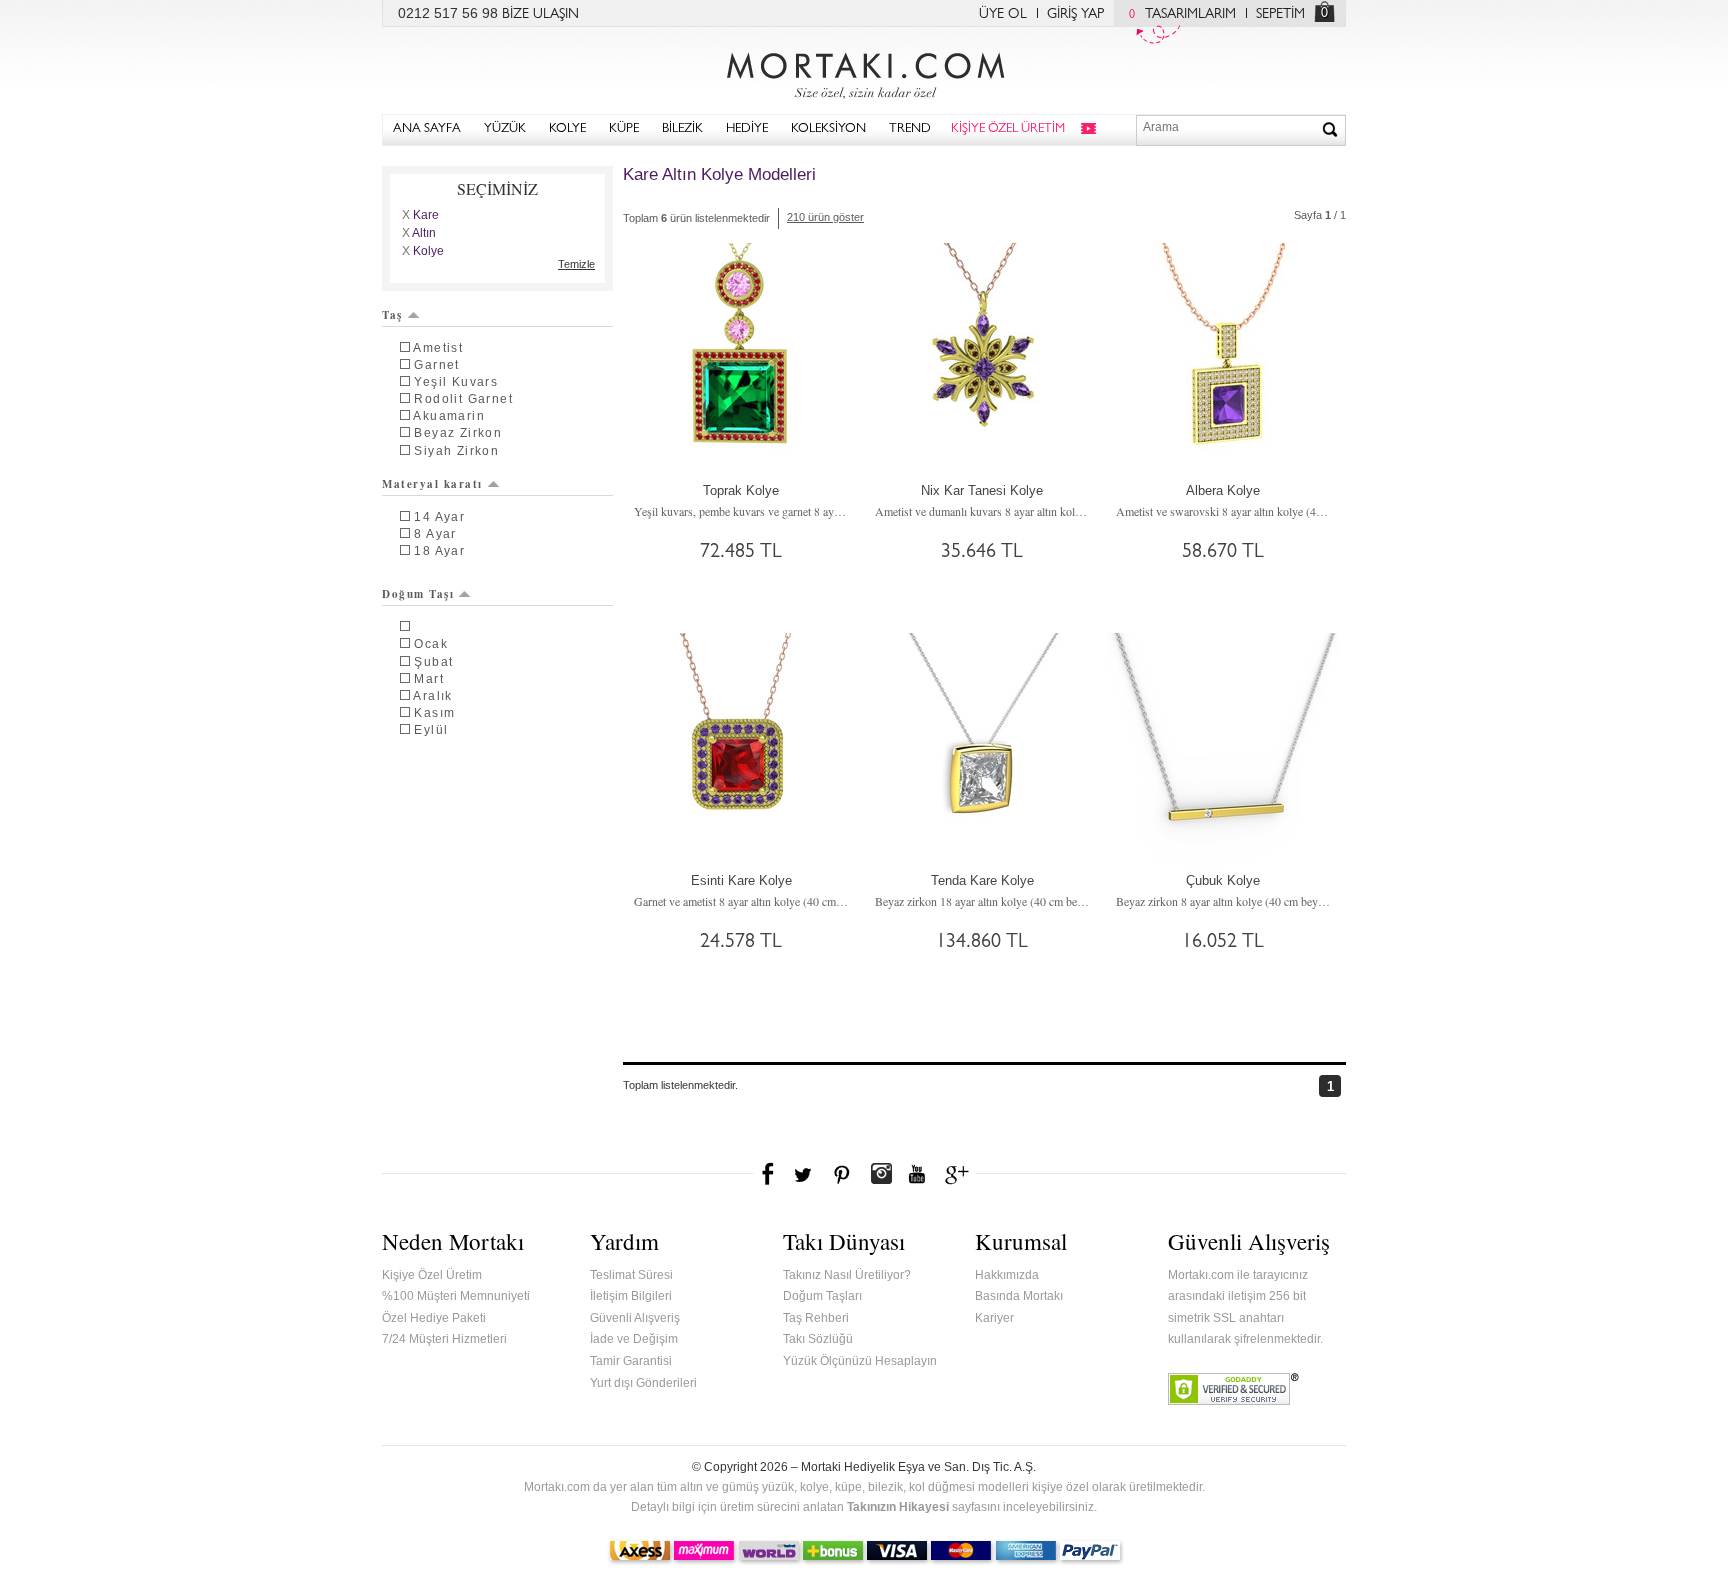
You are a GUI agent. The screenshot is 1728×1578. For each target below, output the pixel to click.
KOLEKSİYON (828, 129)
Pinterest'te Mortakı (841, 1174)
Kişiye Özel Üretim (432, 1275)
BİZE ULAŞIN (540, 15)
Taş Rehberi (816, 1318)
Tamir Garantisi (631, 1361)
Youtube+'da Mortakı (917, 1174)
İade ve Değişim (634, 1339)
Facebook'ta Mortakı (769, 1174)
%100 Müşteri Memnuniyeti (456, 1296)
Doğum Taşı (418, 594)
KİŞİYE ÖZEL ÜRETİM (1008, 129)
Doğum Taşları (822, 1296)
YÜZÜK (505, 129)
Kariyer (994, 1318)
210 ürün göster (825, 217)
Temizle (576, 264)
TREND (910, 129)
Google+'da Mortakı (960, 1174)
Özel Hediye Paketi (434, 1318)
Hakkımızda (1007, 1275)
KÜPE (624, 129)
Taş (392, 315)
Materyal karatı (432, 484)
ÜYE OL (1003, 15)
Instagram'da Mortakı (881, 1174)
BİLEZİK (682, 129)
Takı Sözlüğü (818, 1339)
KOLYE (567, 129)
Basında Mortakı (1019, 1296)
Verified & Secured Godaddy (1233, 1389)
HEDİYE (747, 129)
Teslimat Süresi (631, 1275)
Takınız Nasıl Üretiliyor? (847, 1275)
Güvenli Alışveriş (635, 1318)
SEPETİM (1280, 15)
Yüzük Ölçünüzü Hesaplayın (860, 1361)
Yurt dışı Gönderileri (643, 1383)
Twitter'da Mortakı (805, 1174)
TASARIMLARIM (1182, 15)
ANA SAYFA (427, 129)
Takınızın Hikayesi (898, 1507)
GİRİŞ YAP (1075, 15)
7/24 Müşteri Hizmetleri (444, 1339)
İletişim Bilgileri (631, 1296)
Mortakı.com (864, 71)
